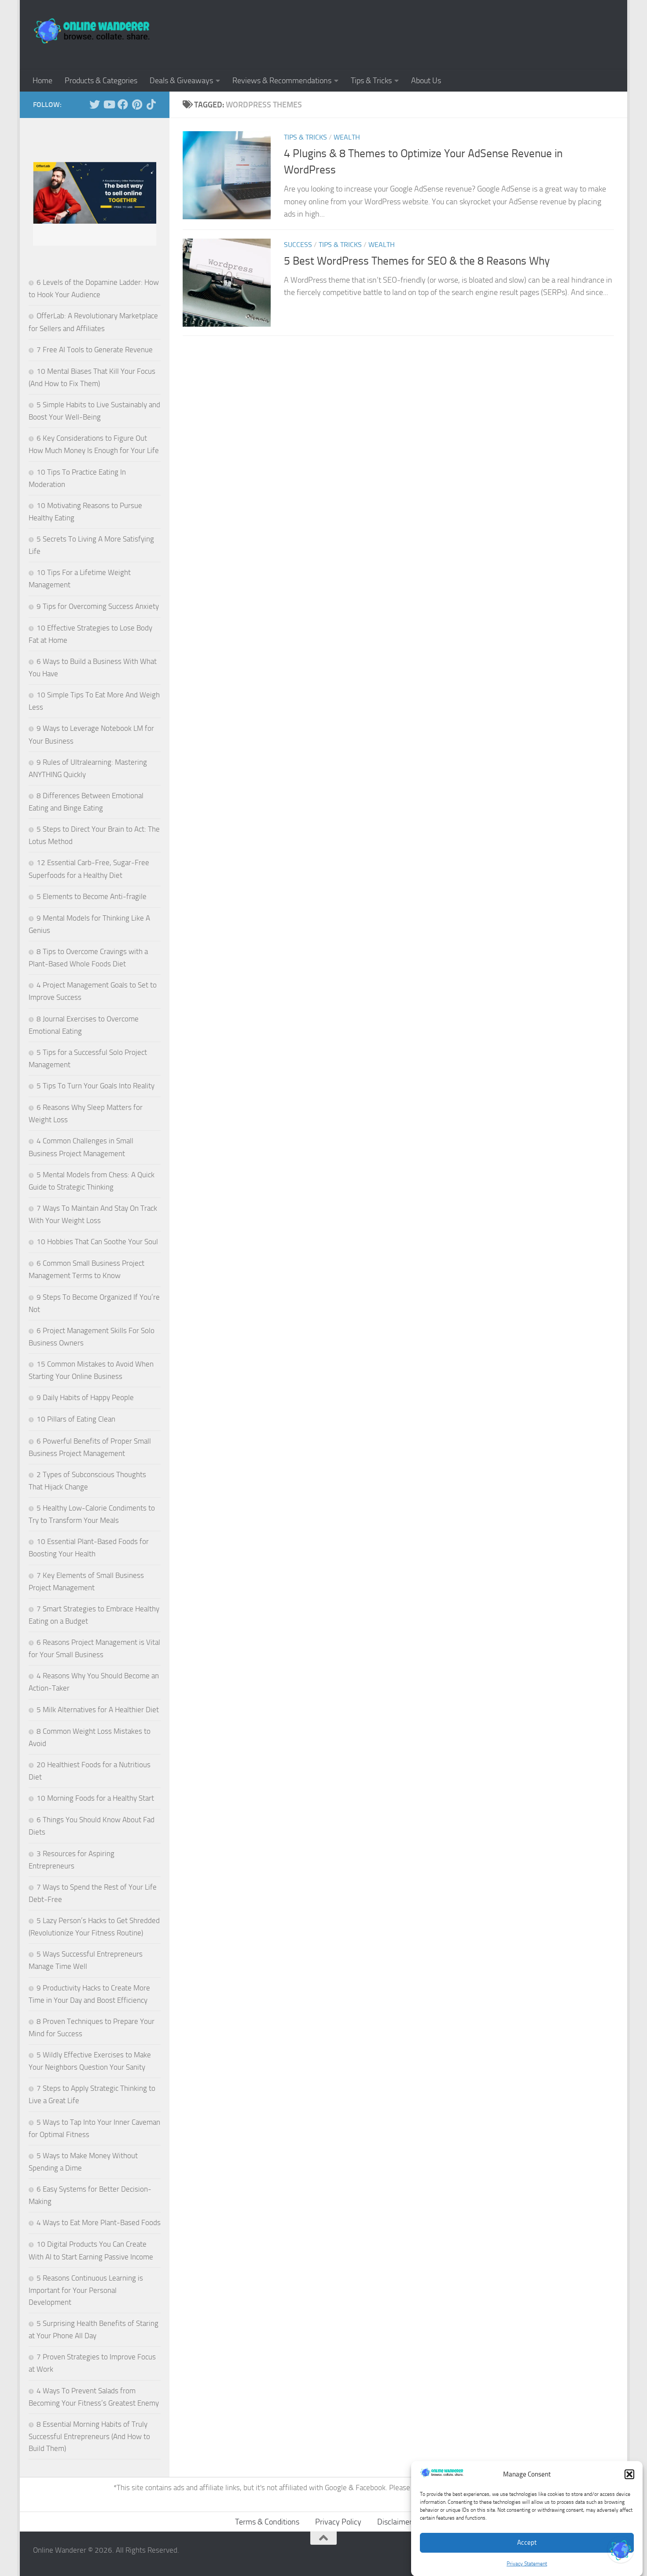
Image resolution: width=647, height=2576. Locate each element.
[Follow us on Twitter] (95, 104)
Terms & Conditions (267, 2522)
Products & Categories (101, 81)
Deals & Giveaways (181, 81)
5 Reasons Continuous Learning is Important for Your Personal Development (86, 2290)
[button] (629, 2474)
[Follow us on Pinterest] (137, 104)
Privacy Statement (527, 2563)
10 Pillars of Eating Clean (76, 1419)
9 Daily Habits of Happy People (85, 1397)
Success (298, 245)
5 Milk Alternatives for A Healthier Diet (98, 1710)
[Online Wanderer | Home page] (92, 31)
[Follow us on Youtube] (109, 104)
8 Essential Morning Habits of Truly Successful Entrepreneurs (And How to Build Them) (89, 2436)
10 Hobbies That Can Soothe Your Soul (97, 1242)
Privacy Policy (338, 2522)
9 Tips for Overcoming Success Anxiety (98, 606)
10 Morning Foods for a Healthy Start (95, 1798)
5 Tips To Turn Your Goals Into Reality (96, 1086)
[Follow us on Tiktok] (151, 104)
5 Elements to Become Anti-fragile (92, 896)
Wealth (347, 137)
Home (42, 81)
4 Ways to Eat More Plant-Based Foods (99, 2222)
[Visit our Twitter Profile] (621, 2550)
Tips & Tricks (371, 81)
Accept (527, 2542)
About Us (426, 81)
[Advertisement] (454, 33)
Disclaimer (395, 2522)
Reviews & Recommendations (282, 81)
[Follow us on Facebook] (123, 104)
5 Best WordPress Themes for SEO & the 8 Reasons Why (417, 261)
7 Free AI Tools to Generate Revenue (95, 350)
